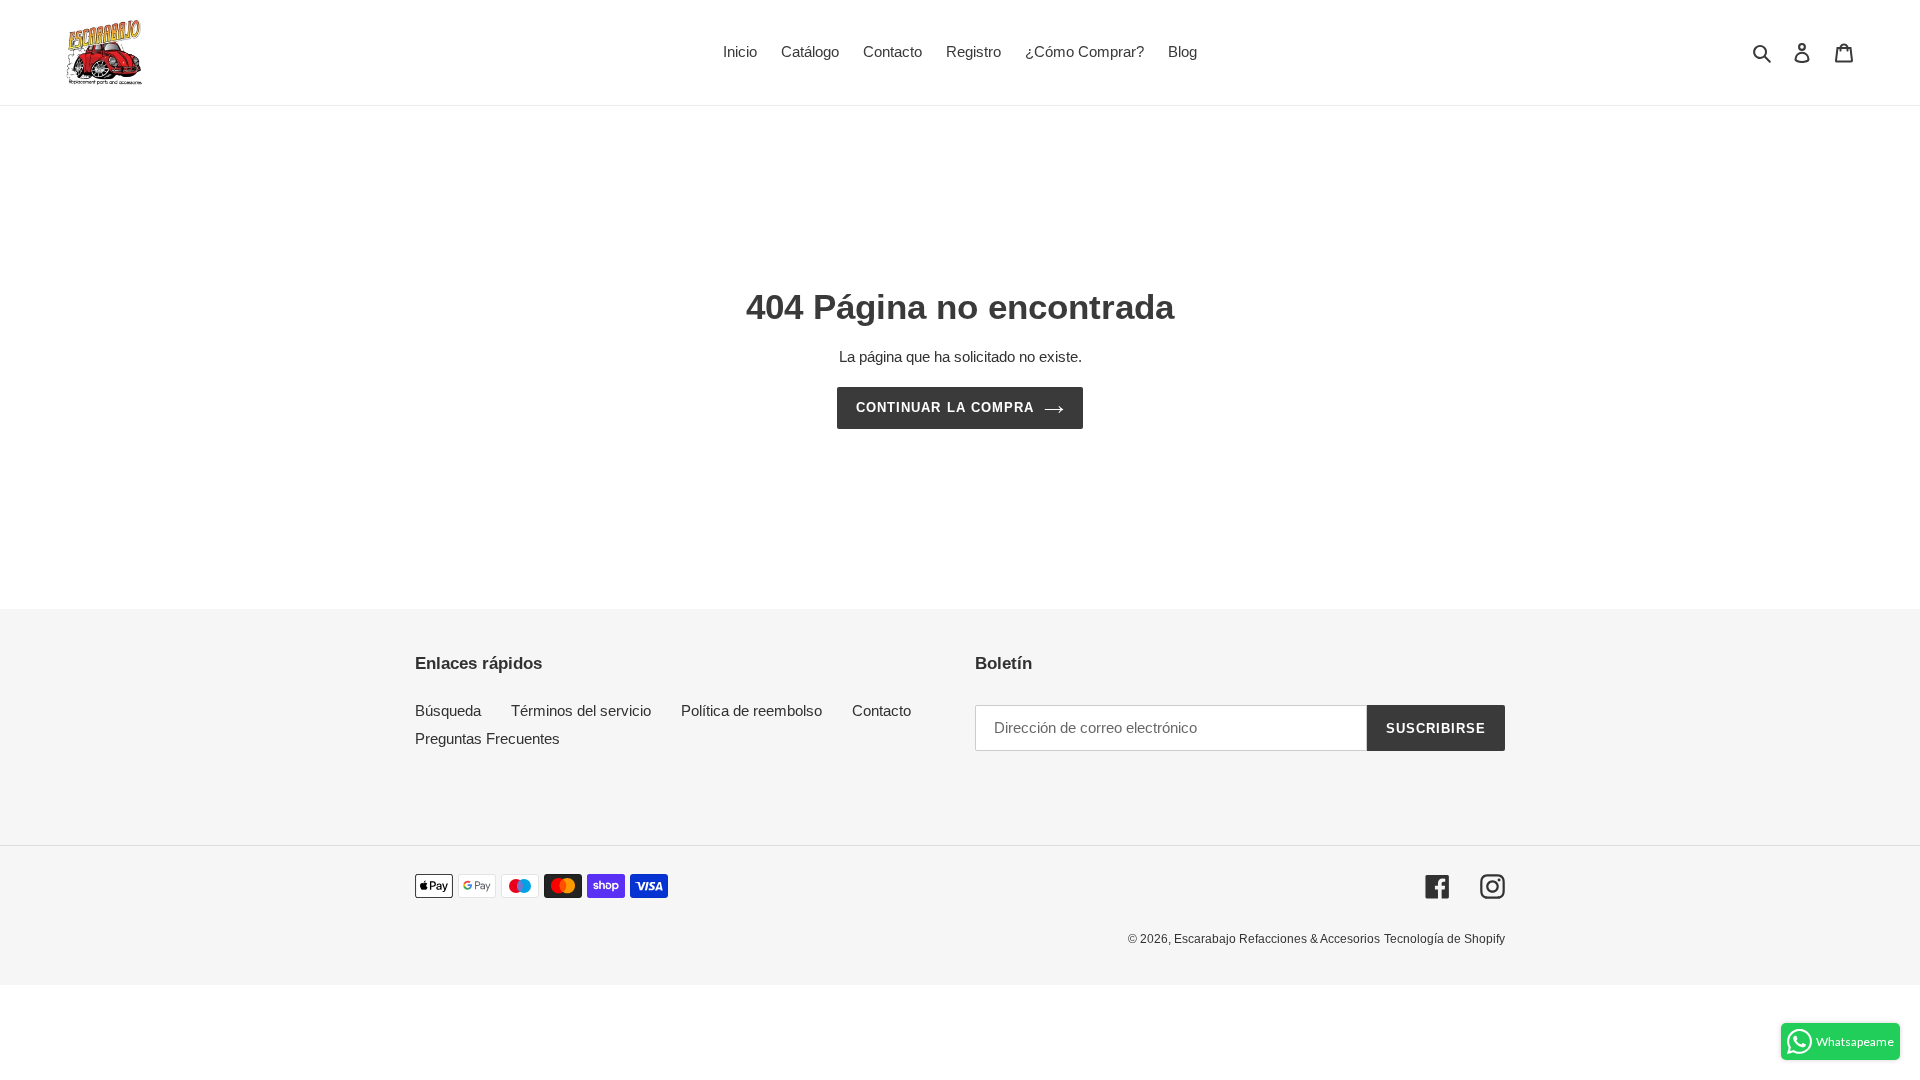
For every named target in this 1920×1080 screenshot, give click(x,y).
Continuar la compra (945, 407)
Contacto (881, 710)
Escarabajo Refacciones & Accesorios (1277, 939)
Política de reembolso (751, 710)
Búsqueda (448, 710)
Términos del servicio (581, 710)
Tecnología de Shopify (1444, 939)
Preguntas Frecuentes (487, 738)
